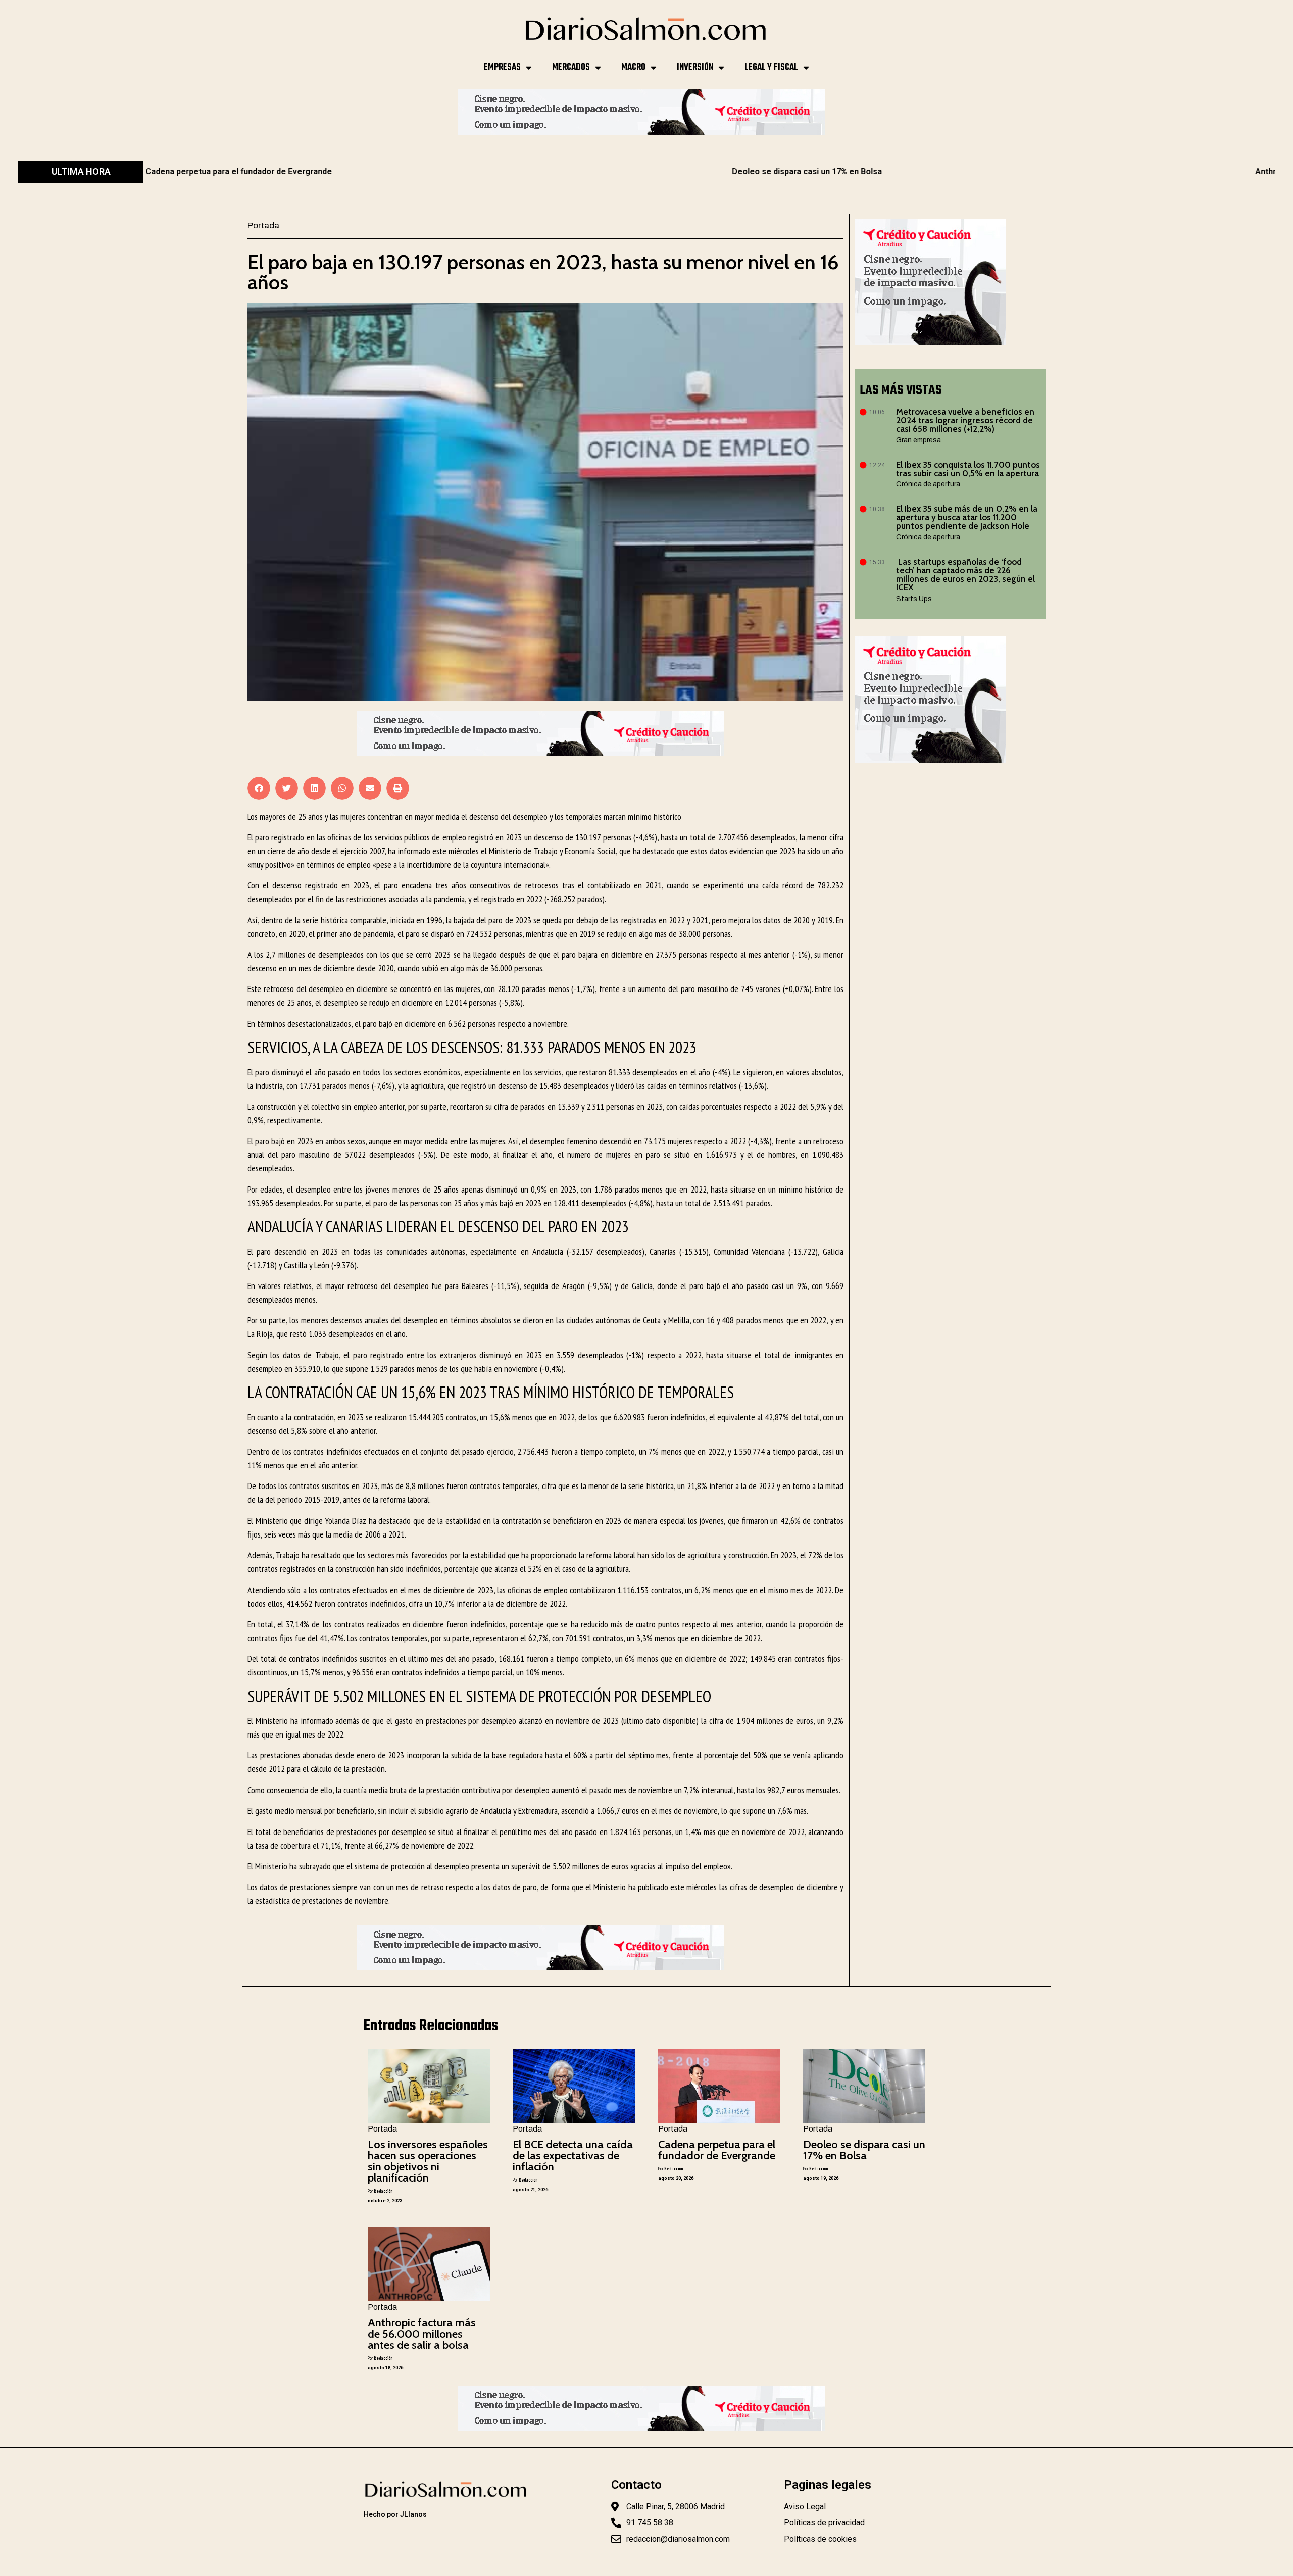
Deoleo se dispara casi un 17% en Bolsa (564, 171)
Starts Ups (914, 599)
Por (380, 2191)
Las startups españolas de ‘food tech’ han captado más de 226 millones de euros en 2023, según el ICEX (965, 575)
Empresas (502, 67)
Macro (633, 67)
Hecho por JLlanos (395, 2514)
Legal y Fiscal (771, 67)
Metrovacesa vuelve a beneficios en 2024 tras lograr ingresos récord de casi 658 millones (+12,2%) (965, 420)
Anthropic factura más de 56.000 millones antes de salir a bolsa (1133, 171)
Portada (263, 226)
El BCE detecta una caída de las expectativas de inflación (573, 2156)
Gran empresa (918, 440)
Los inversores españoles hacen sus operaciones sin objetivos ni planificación (428, 2161)
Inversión (695, 67)
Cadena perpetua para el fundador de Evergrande (717, 2150)
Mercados (571, 67)
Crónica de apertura (928, 484)
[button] (259, 788)
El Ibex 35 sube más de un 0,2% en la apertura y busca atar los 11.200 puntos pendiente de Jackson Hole (967, 517)
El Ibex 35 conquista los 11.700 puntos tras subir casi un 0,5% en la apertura (968, 469)
